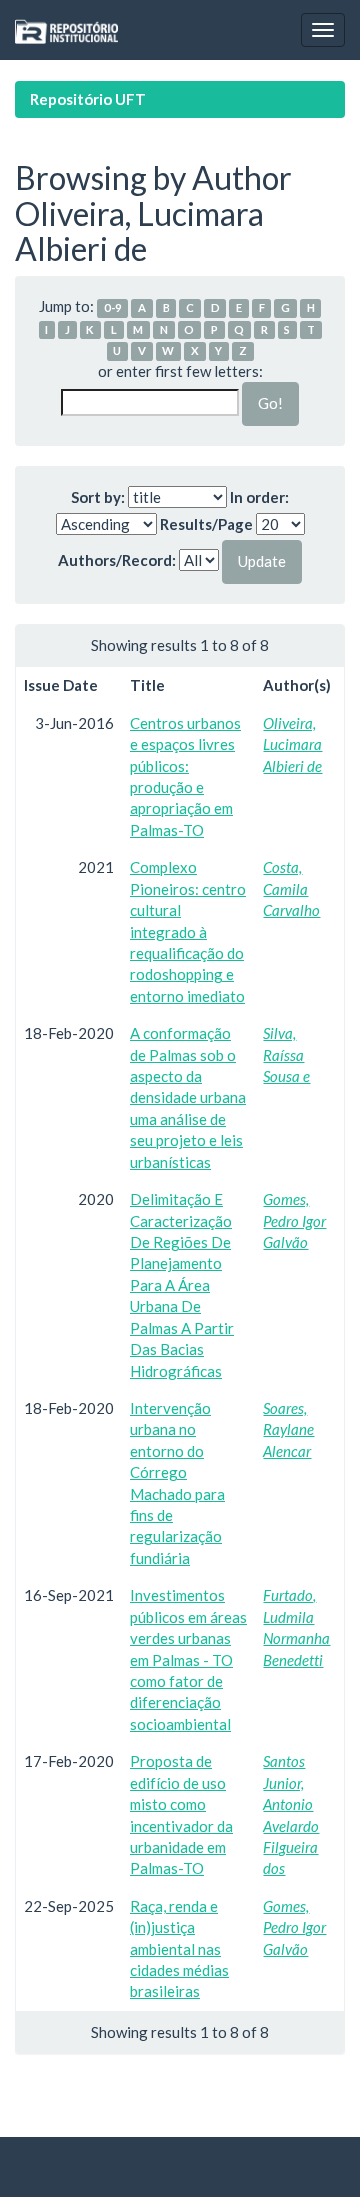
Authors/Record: (117, 560)
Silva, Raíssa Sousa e (286, 1054)
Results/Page (206, 524)
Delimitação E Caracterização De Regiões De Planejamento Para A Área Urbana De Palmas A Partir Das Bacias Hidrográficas (182, 1284)
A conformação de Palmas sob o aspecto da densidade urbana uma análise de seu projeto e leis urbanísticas (188, 1097)
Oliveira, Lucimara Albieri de (292, 744)
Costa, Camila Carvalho (291, 888)
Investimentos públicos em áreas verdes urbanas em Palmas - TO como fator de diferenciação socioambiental (188, 1659)
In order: (259, 497)
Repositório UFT (88, 99)
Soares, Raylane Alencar (288, 1429)
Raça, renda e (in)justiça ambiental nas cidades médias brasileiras (179, 1949)
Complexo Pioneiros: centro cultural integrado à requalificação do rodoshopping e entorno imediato (188, 931)
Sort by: (98, 497)
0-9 (113, 307)
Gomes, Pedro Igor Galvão (294, 1220)
